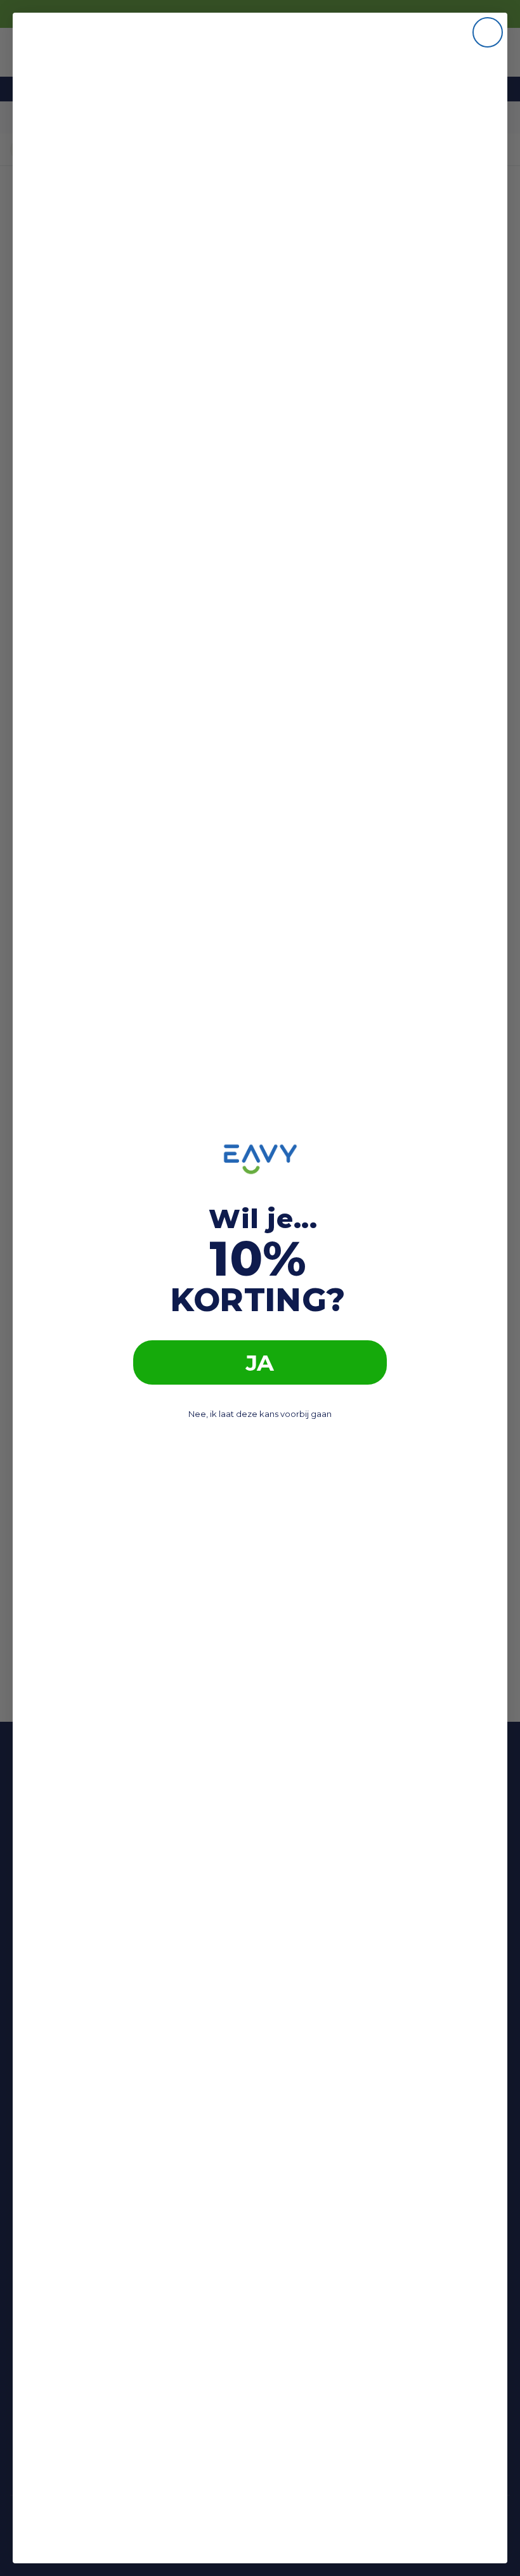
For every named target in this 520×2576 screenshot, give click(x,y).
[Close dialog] (488, 32)
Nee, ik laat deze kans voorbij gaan (260, 1414)
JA (260, 1363)
